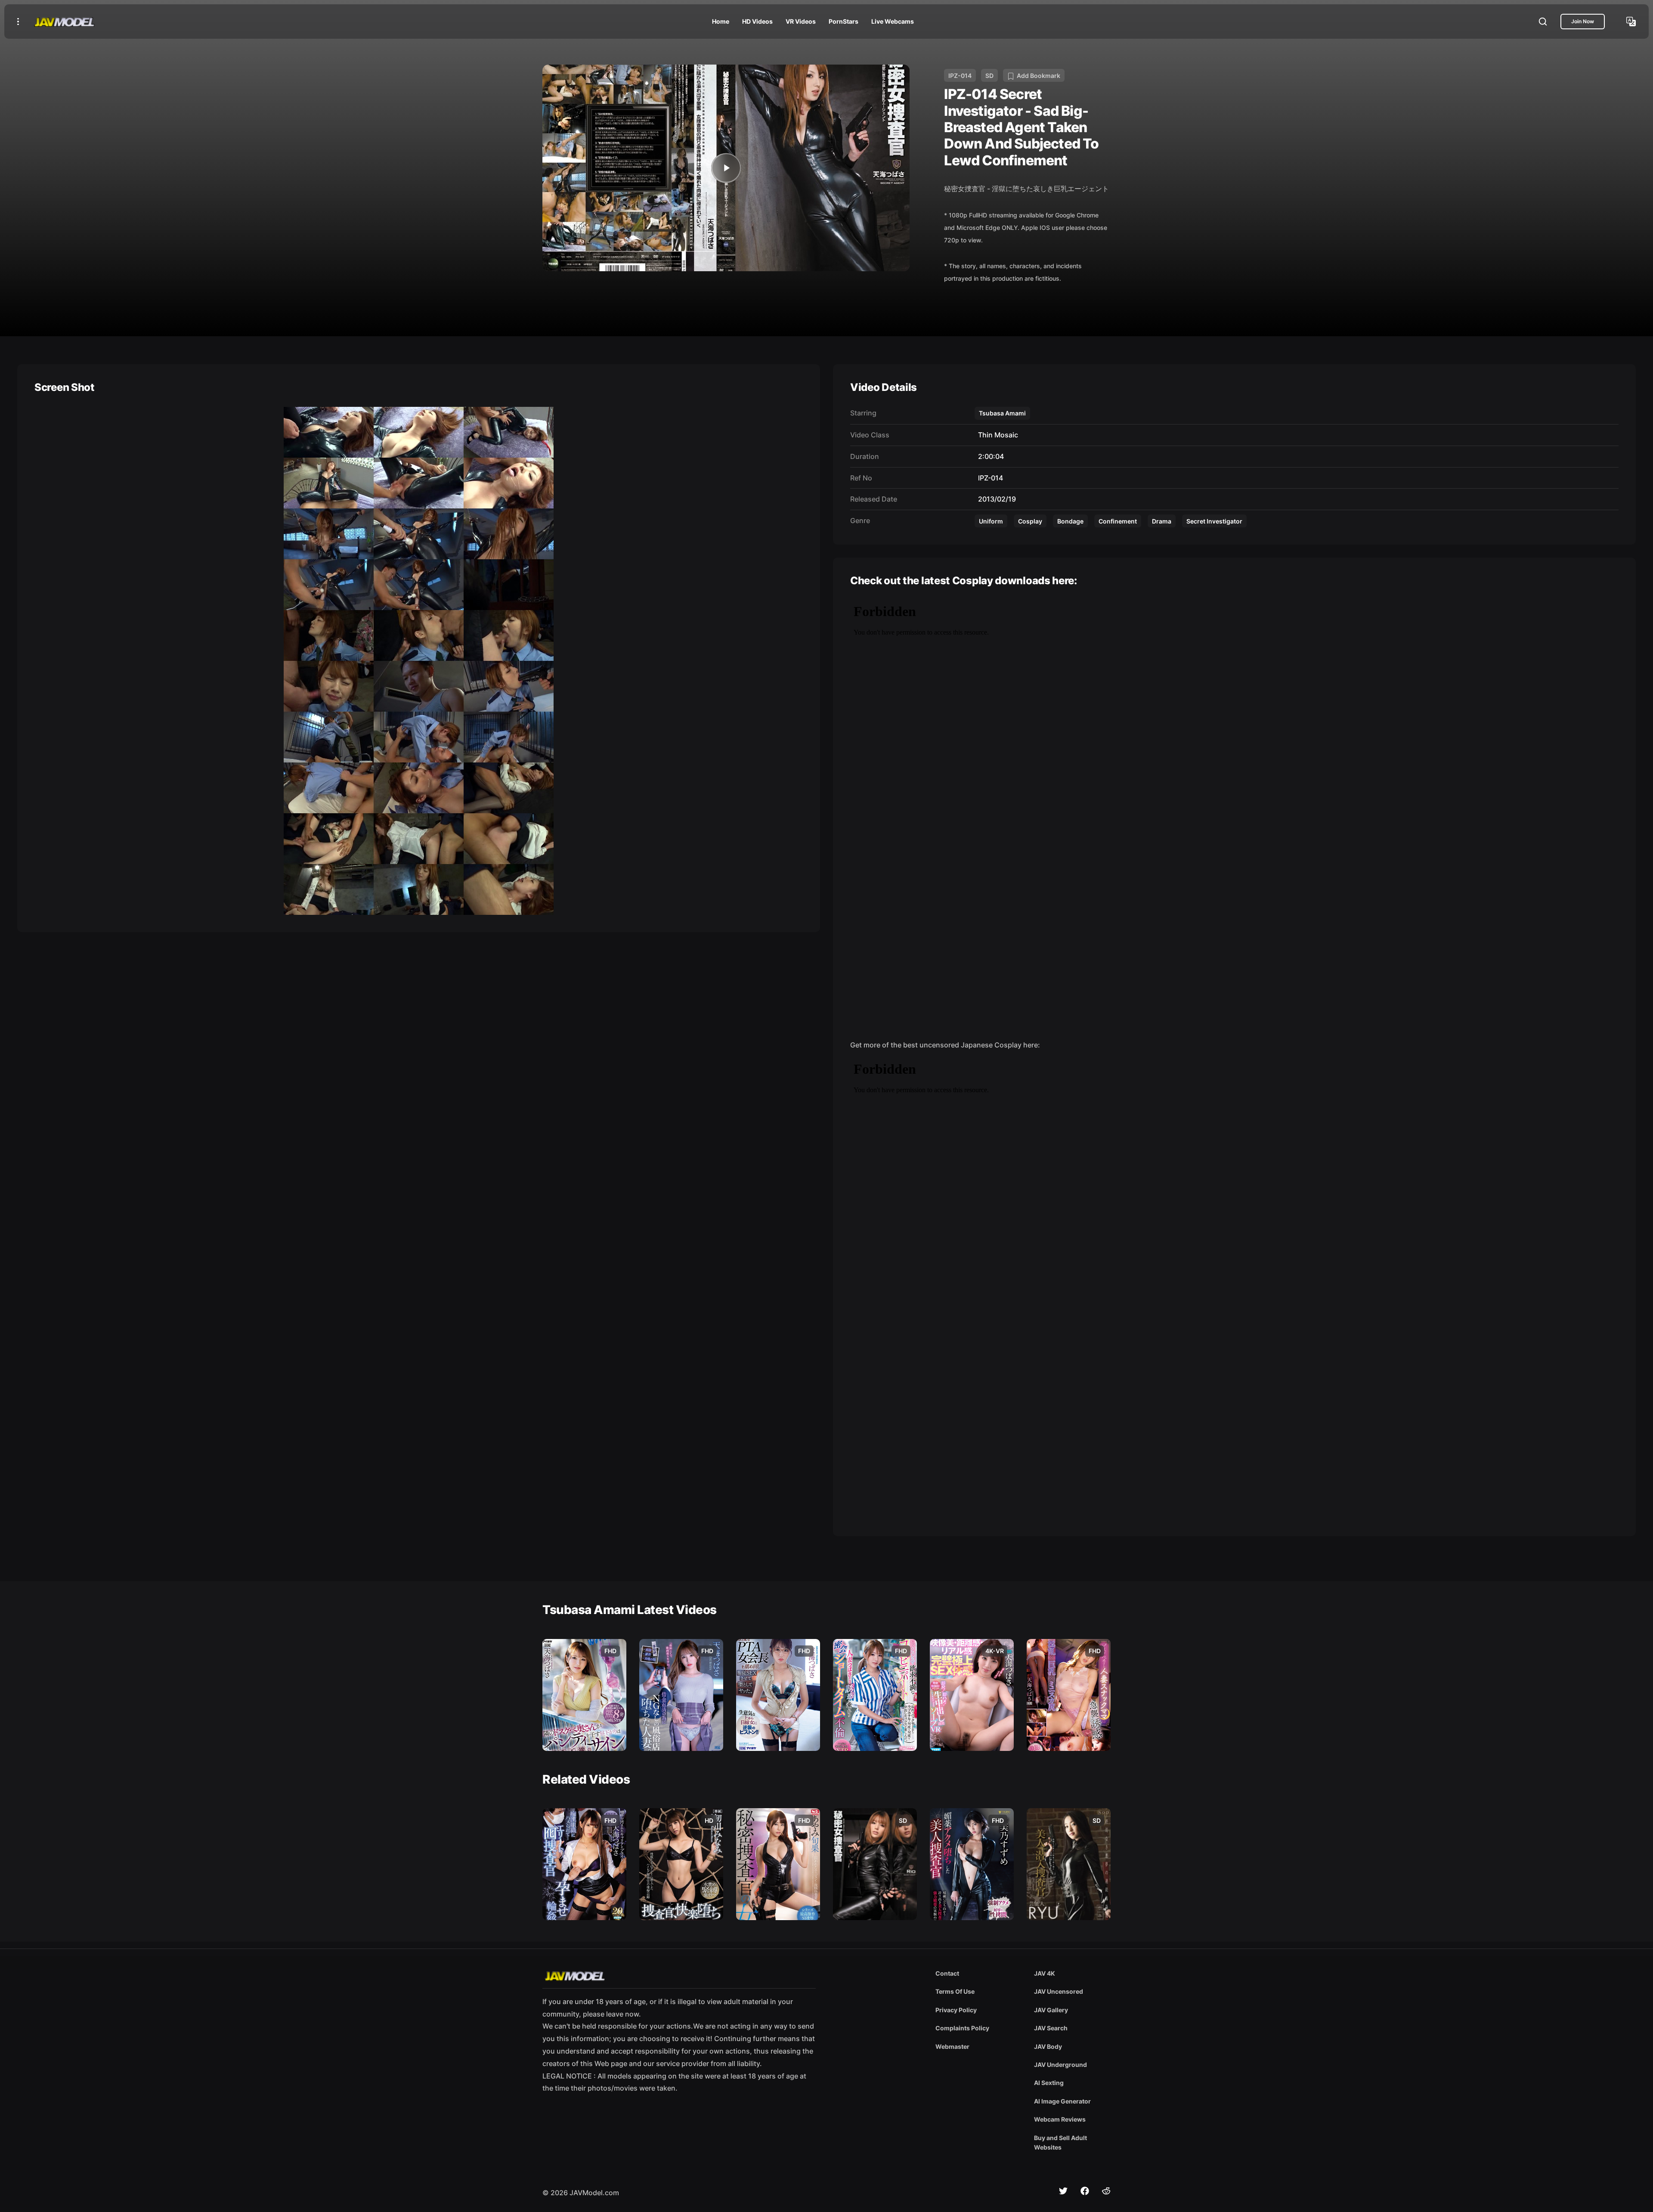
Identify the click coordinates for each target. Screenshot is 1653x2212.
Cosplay (1030, 521)
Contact (947, 1973)
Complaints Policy (962, 2028)
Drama (1162, 521)
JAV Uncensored (1059, 1991)
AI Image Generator (1062, 2101)
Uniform (991, 521)
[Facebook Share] (1085, 2191)
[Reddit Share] (1106, 2191)
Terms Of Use (955, 1991)
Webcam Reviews (1060, 2119)
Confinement (1118, 521)
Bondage (1070, 521)
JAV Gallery (1051, 2010)
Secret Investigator (1214, 521)
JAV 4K (1045, 1973)
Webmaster (952, 2046)
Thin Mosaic (996, 435)
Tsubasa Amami (1002, 413)
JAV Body (1048, 2046)
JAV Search (1051, 2028)
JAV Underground (1060, 2065)
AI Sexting (1049, 2083)
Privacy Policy (956, 2010)
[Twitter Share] (1063, 2191)
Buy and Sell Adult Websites (1060, 2142)
